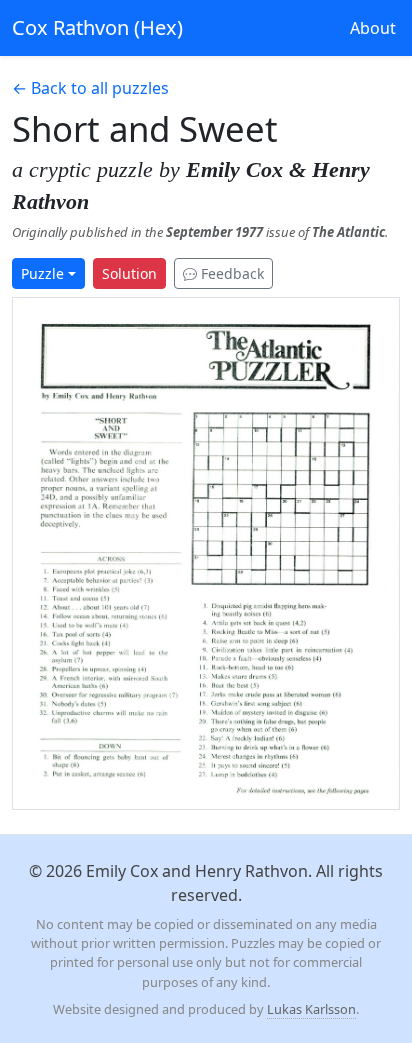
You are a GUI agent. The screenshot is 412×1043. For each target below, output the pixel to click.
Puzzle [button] (42, 273)
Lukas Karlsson (311, 1009)
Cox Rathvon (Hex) (97, 27)
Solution (129, 273)
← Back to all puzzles (90, 88)
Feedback (230, 273)
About (373, 28)
